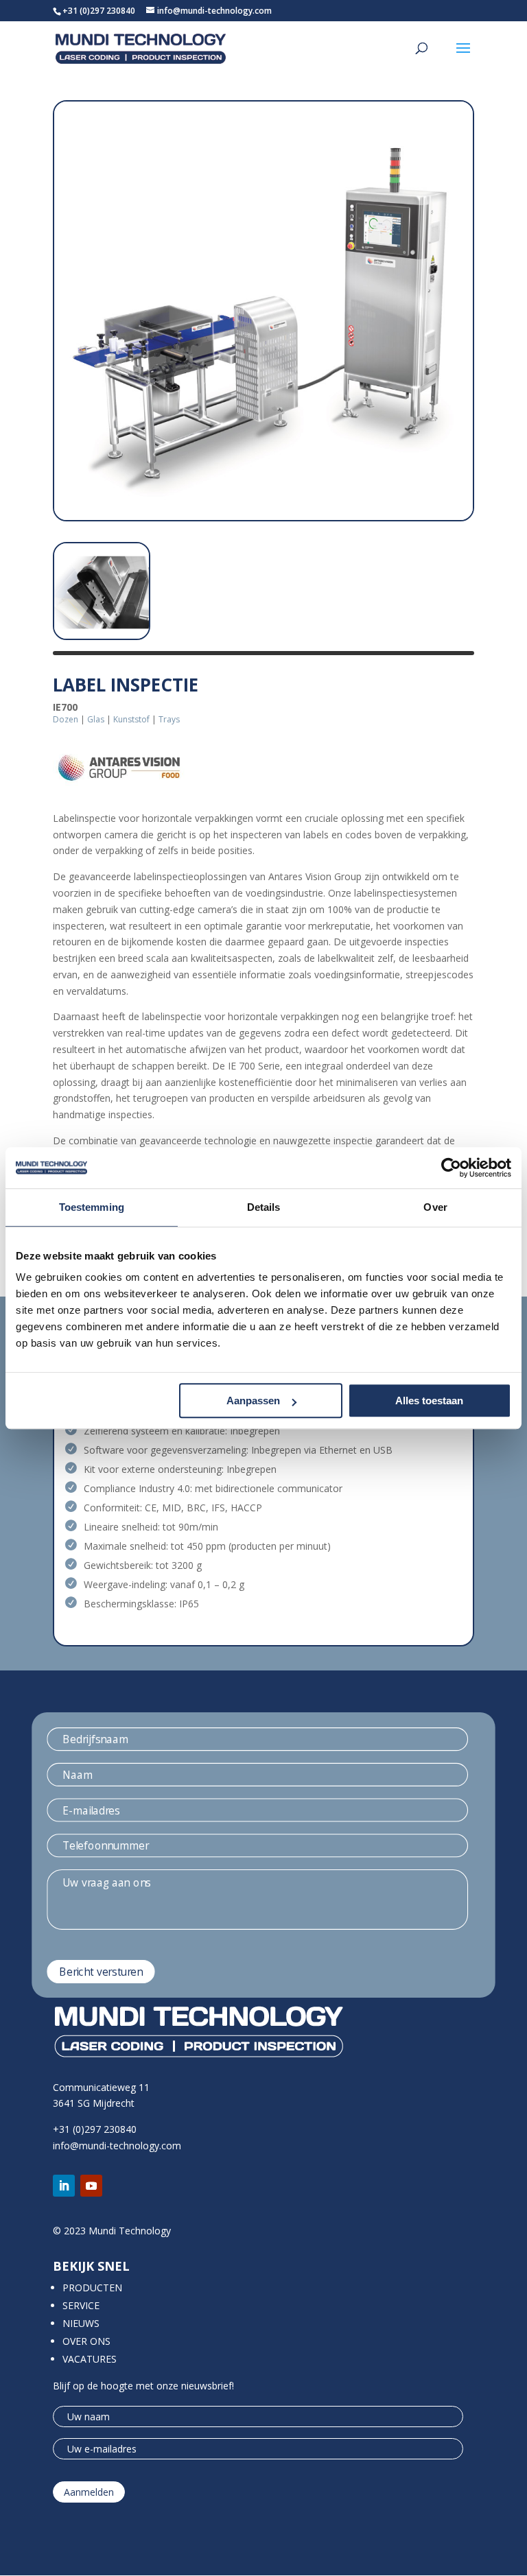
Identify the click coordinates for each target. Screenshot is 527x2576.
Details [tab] (264, 1207)
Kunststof (131, 719)
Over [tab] (435, 1207)
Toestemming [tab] (92, 1207)
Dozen (66, 719)
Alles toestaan (429, 1401)
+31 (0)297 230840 (99, 11)
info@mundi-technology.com (117, 2146)
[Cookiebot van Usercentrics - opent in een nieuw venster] (451, 1168)
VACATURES (90, 2359)
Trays (169, 719)
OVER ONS (86, 2341)
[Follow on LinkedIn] (64, 2186)
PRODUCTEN (92, 2288)
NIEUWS (81, 2323)
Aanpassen (253, 1401)
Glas (96, 719)
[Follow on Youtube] (91, 2186)
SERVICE (81, 2305)
